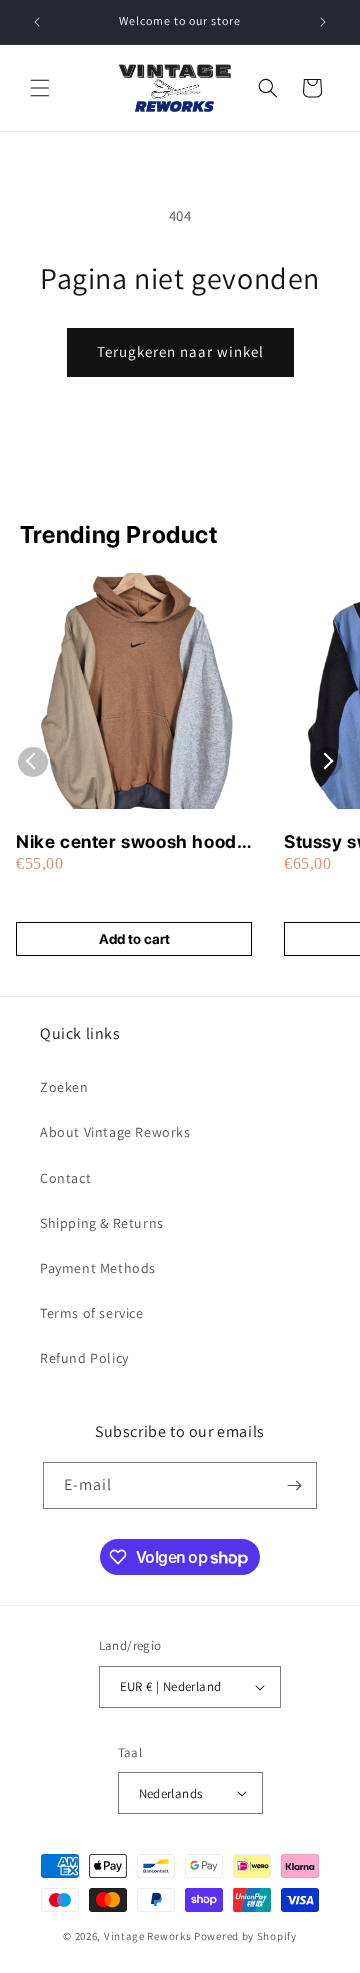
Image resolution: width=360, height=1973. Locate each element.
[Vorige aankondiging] (37, 22)
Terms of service (92, 1313)
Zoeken (64, 1087)
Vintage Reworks (148, 1936)
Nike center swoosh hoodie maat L (134, 842)
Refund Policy (84, 1358)
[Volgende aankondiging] (323, 22)
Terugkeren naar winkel (180, 351)
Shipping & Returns (102, 1223)
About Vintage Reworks (115, 1132)
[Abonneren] (294, 1485)
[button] (40, 88)
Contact (65, 1178)
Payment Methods (98, 1268)
